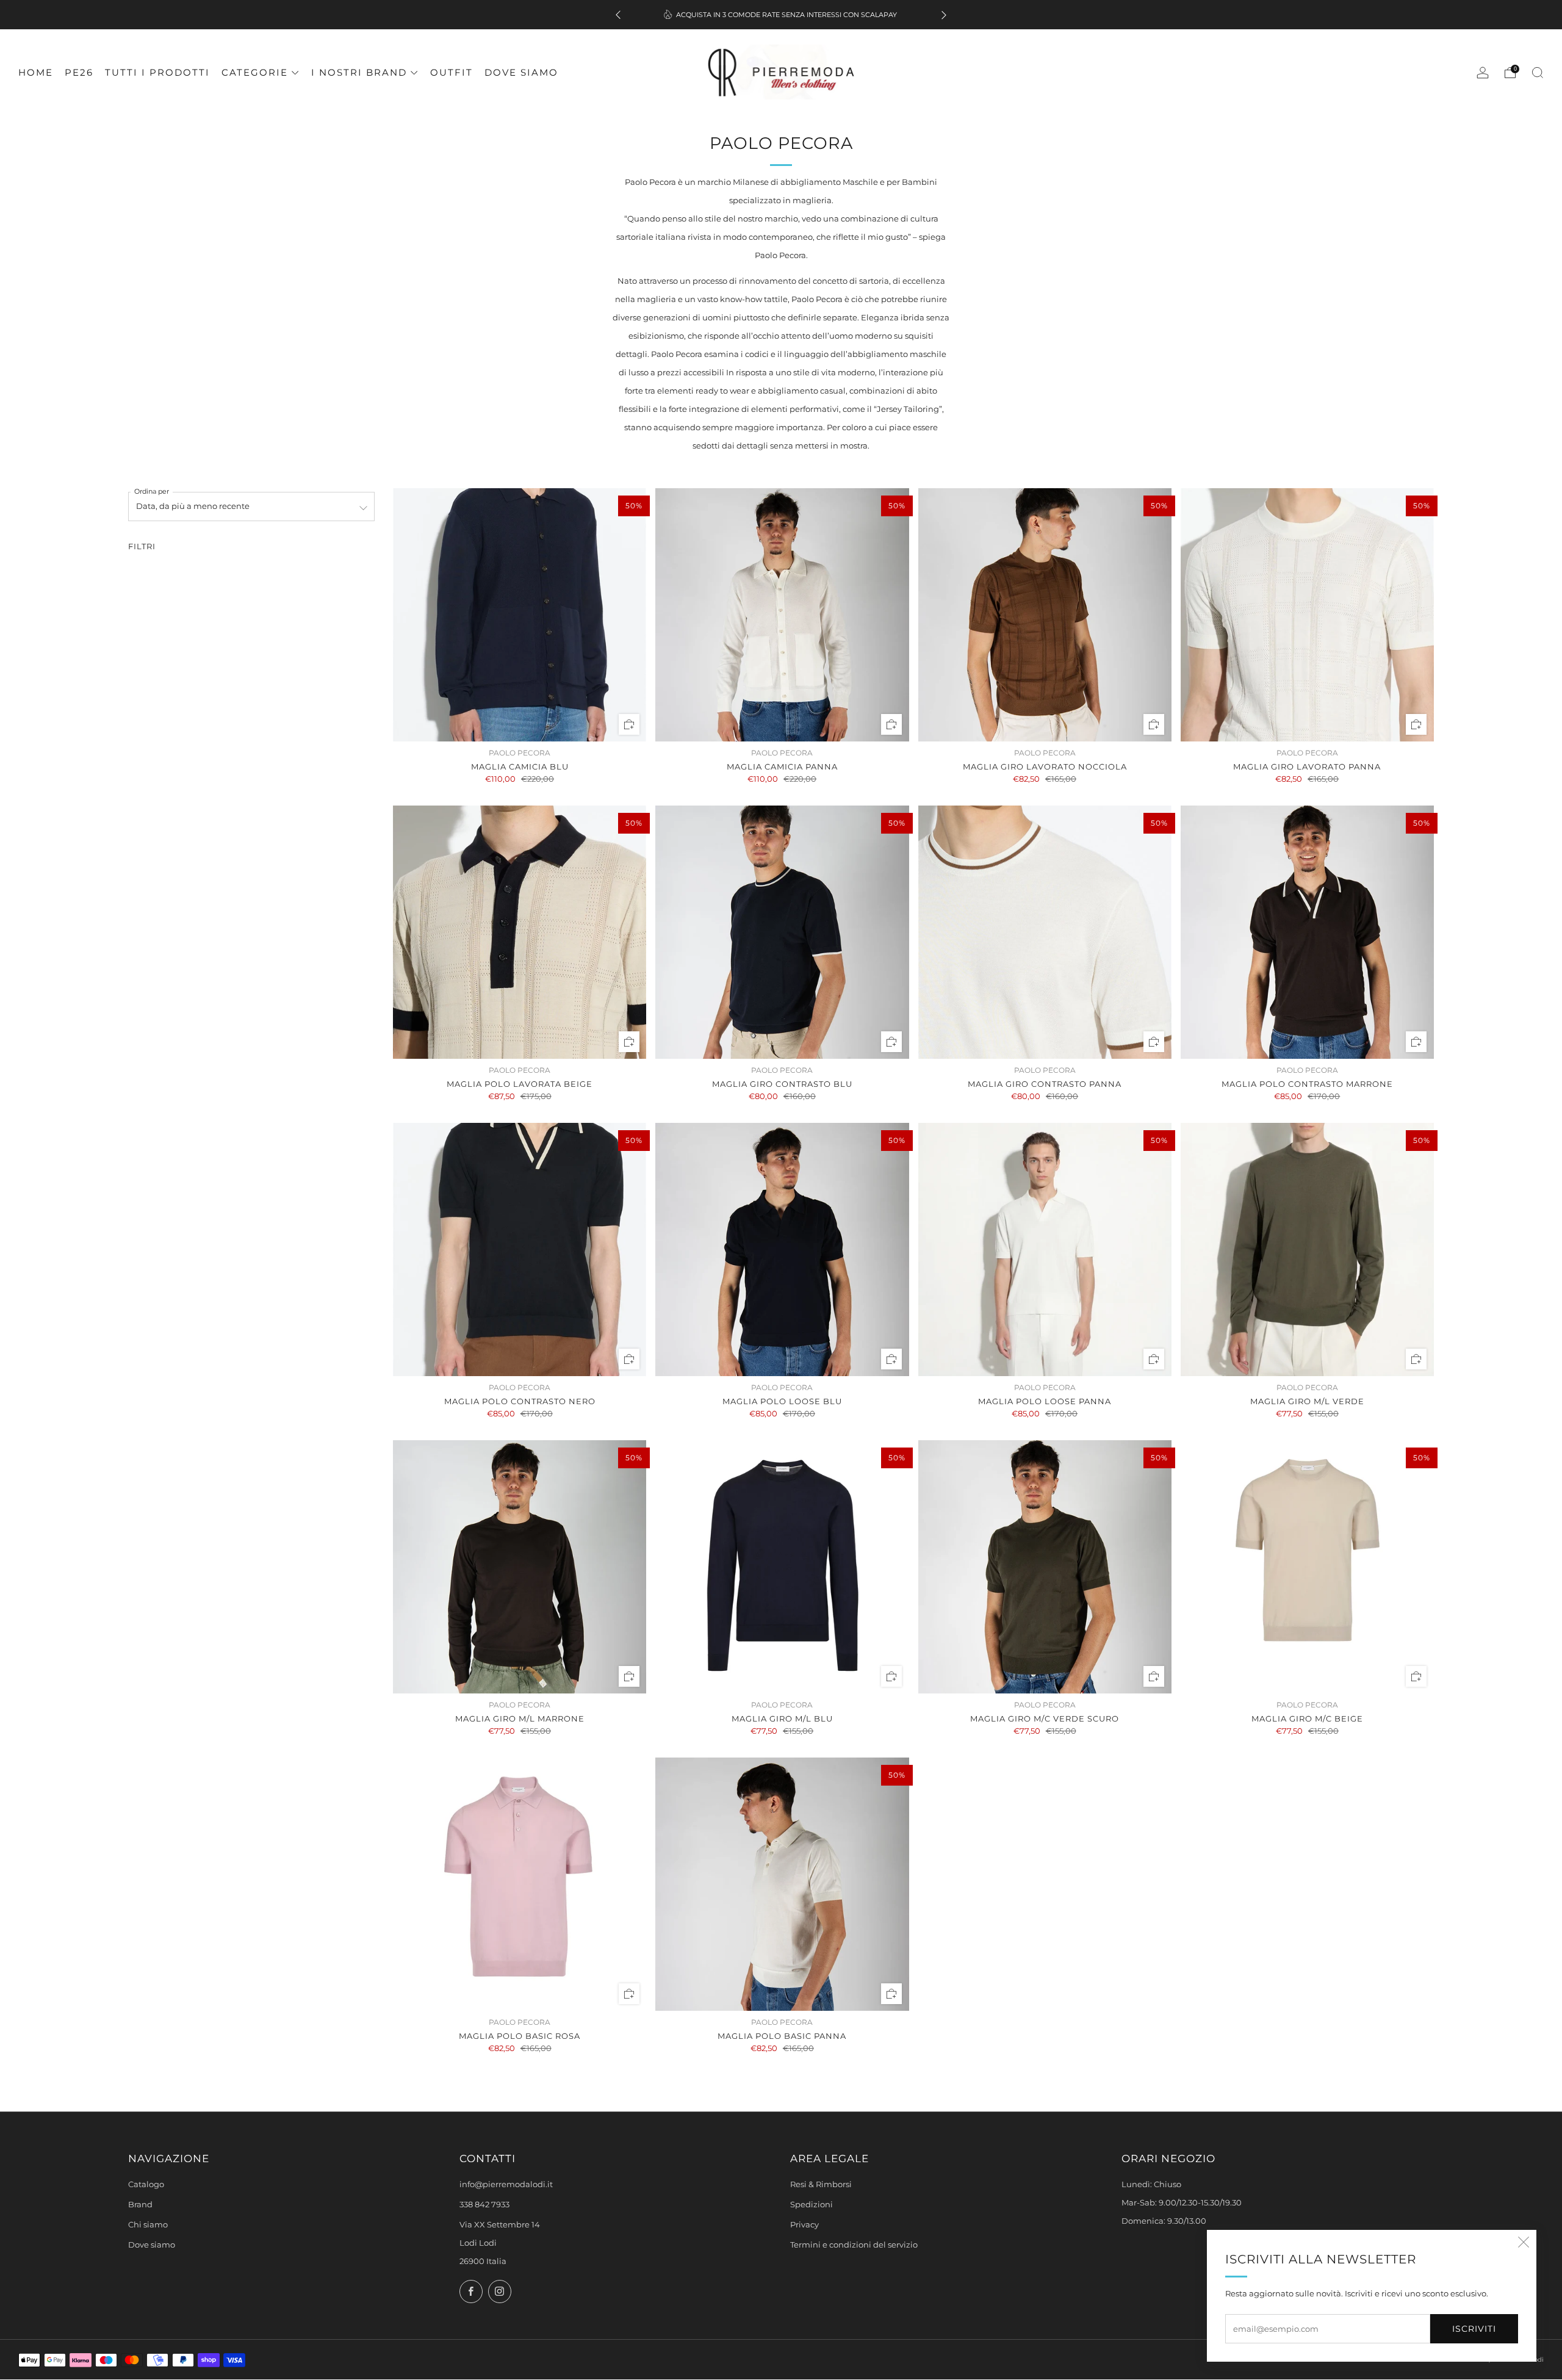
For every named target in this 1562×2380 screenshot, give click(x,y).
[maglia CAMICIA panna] (782, 615)
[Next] (944, 15)
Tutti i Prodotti (157, 72)
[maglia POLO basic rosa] (520, 1884)
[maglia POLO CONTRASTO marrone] (1307, 932)
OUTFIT (452, 72)
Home (36, 72)
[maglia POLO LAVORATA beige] (520, 932)
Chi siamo (148, 2225)
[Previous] (618, 15)
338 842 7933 (484, 2205)
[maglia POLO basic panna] (782, 1884)
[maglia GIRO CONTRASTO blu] (782, 932)
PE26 (79, 72)
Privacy (804, 2225)
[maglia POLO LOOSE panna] (1045, 1249)
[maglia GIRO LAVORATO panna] (1307, 615)
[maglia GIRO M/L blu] (782, 1567)
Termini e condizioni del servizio (854, 2245)
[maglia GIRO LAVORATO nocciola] (1045, 615)
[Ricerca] (1538, 73)
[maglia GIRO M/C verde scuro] (1045, 1567)
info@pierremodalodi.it (506, 2184)
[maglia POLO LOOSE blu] (782, 1249)
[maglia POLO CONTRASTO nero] (520, 1249)
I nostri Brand (359, 72)
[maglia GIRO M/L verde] (1307, 1249)
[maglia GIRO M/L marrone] (520, 1567)
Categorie (255, 72)
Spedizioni (812, 2205)
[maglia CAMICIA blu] (520, 615)
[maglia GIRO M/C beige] (1307, 1567)
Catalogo (146, 2184)
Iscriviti (1474, 2329)
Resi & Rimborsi (821, 2184)
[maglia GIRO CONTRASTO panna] (1045, 932)
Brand (140, 2205)
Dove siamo (521, 72)
